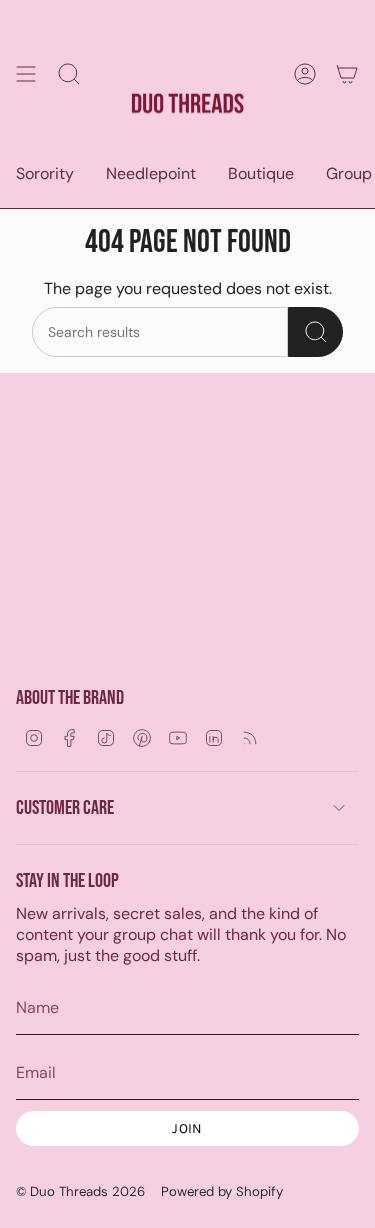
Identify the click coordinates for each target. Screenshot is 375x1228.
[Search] (315, 332)
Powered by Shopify (222, 1191)
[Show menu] (26, 73)
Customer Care (65, 808)
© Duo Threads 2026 (80, 1191)
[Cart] (347, 73)
